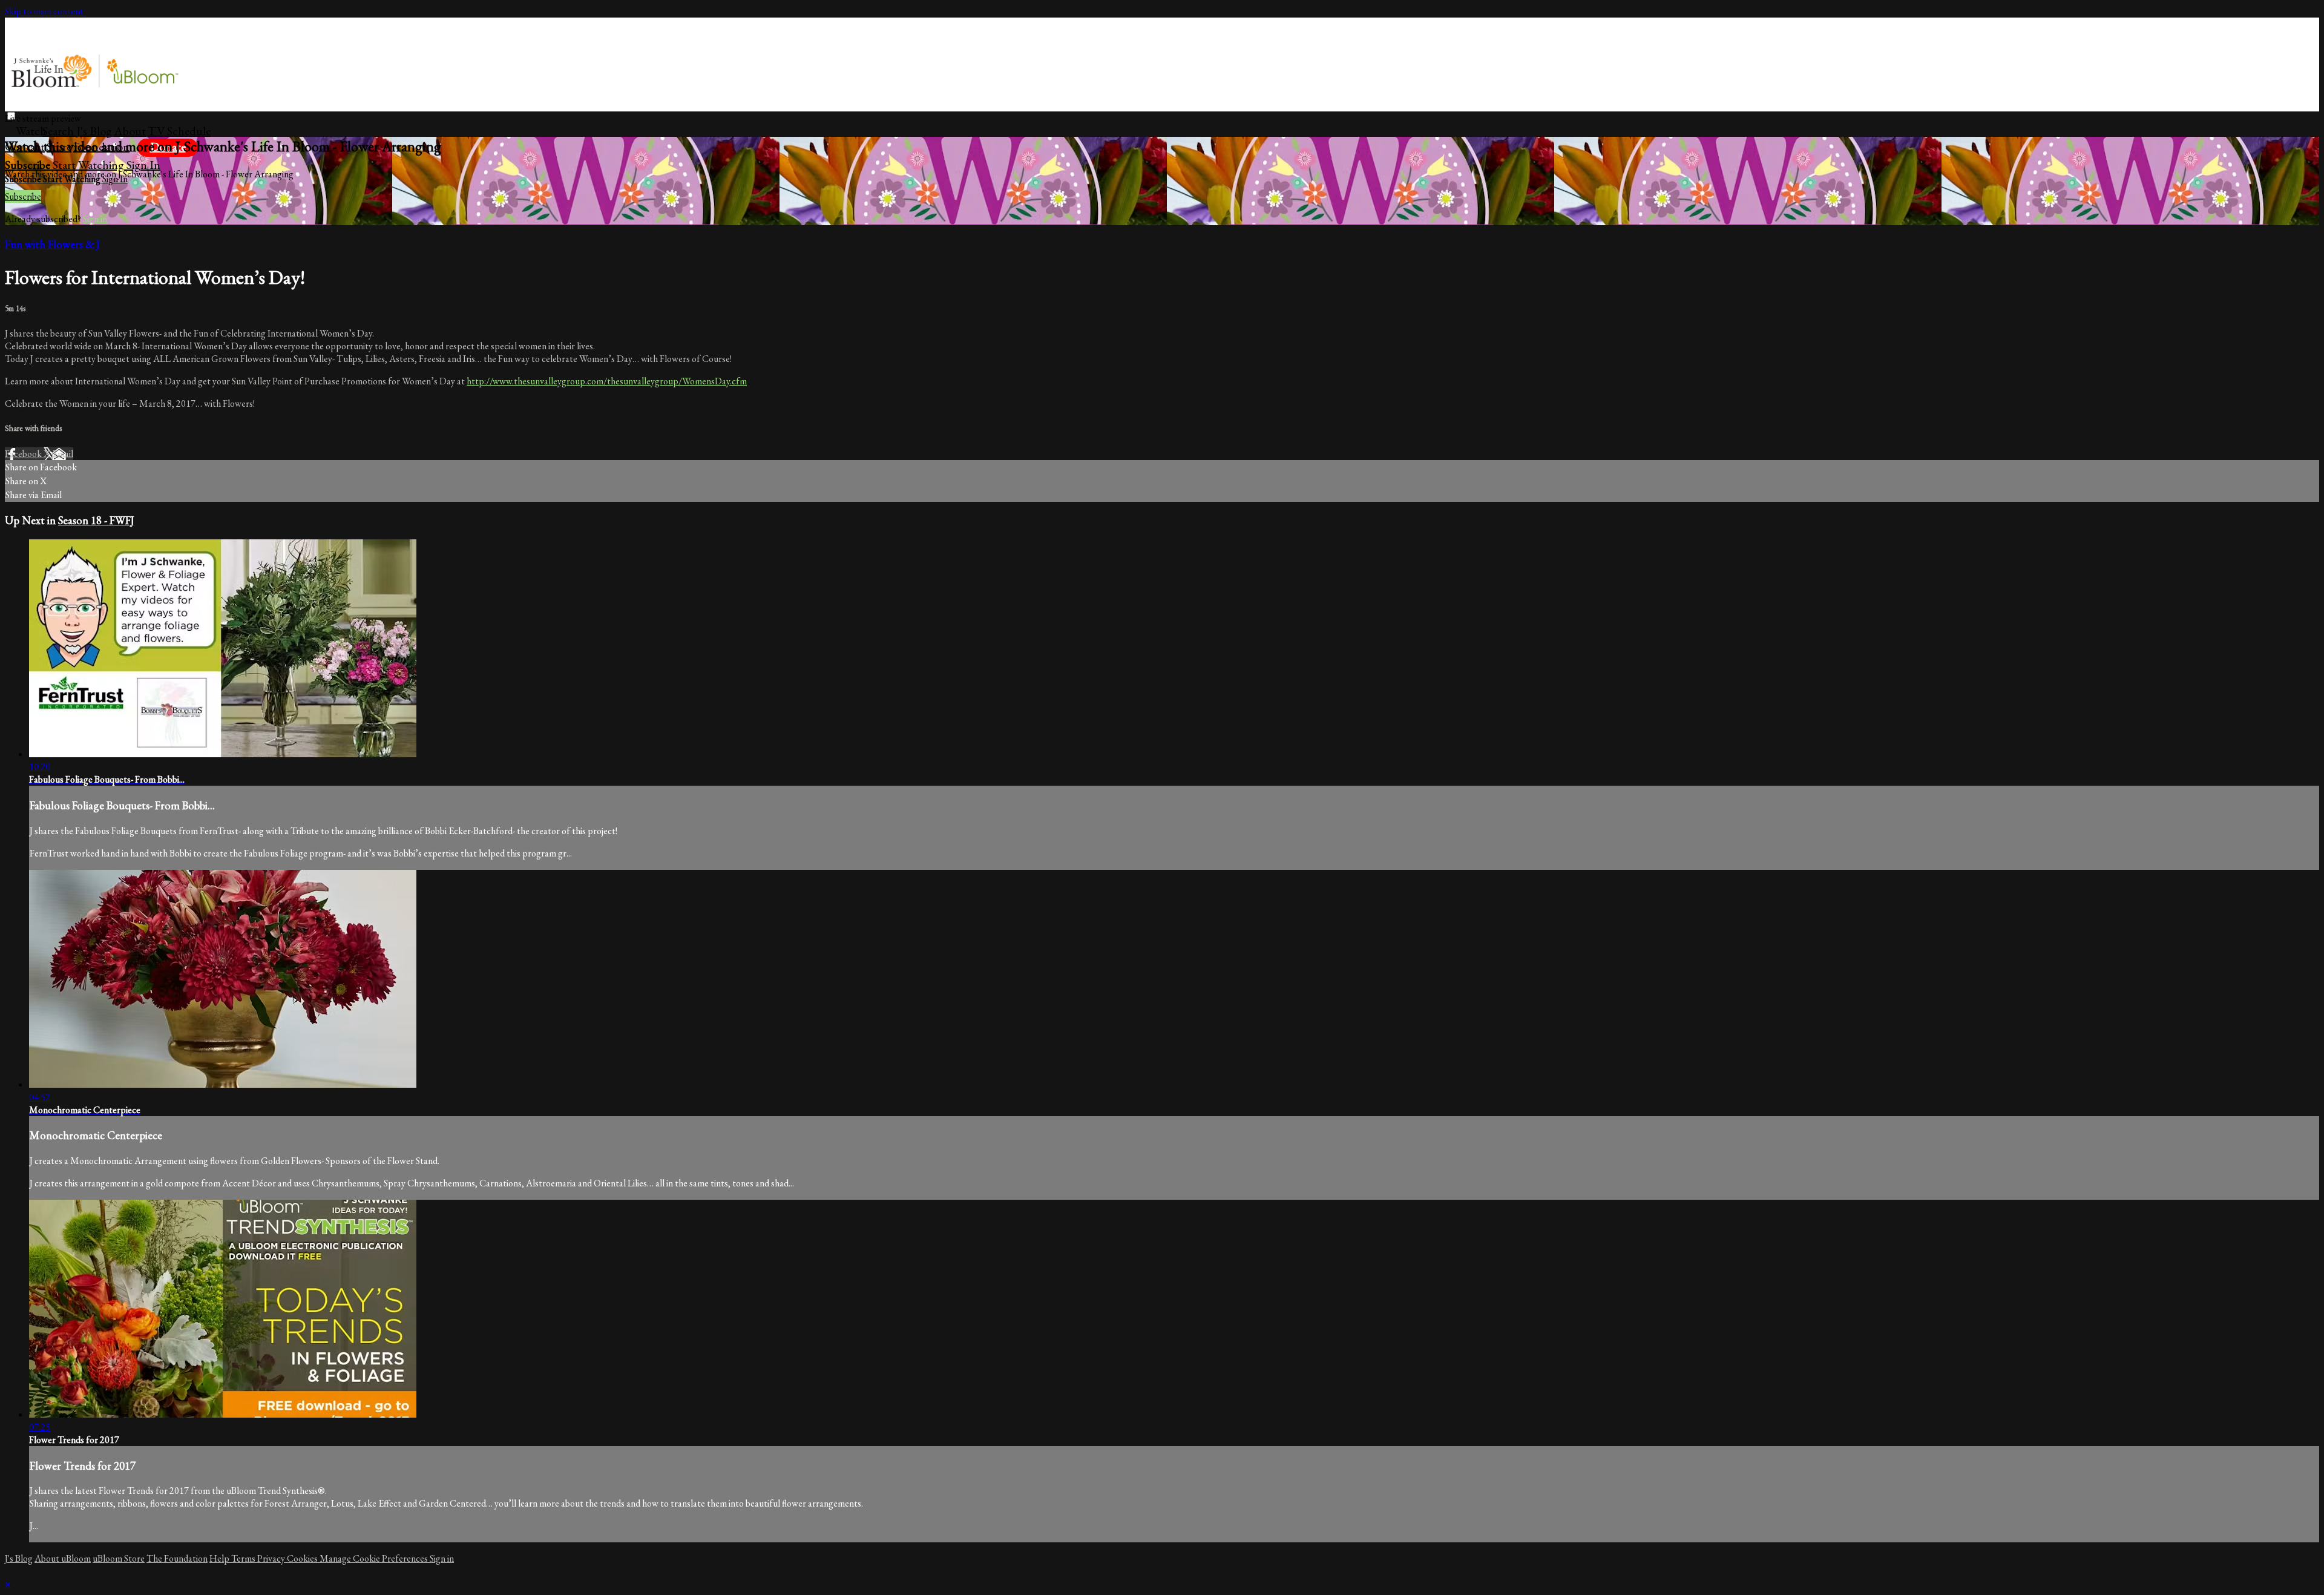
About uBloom (63, 1558)
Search (59, 131)
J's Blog (94, 131)
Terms (244, 1558)
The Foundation (177, 1558)
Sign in (143, 165)
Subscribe (23, 196)
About (130, 131)
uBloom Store (119, 1558)
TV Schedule (179, 131)
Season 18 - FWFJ (96, 520)
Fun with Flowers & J (52, 244)
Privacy (272, 1558)
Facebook (24, 454)
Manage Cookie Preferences (375, 1558)
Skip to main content (44, 11)
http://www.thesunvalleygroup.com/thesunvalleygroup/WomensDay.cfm (607, 381)
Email (63, 454)
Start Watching (90, 165)
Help (220, 1558)
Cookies (303, 1558)
